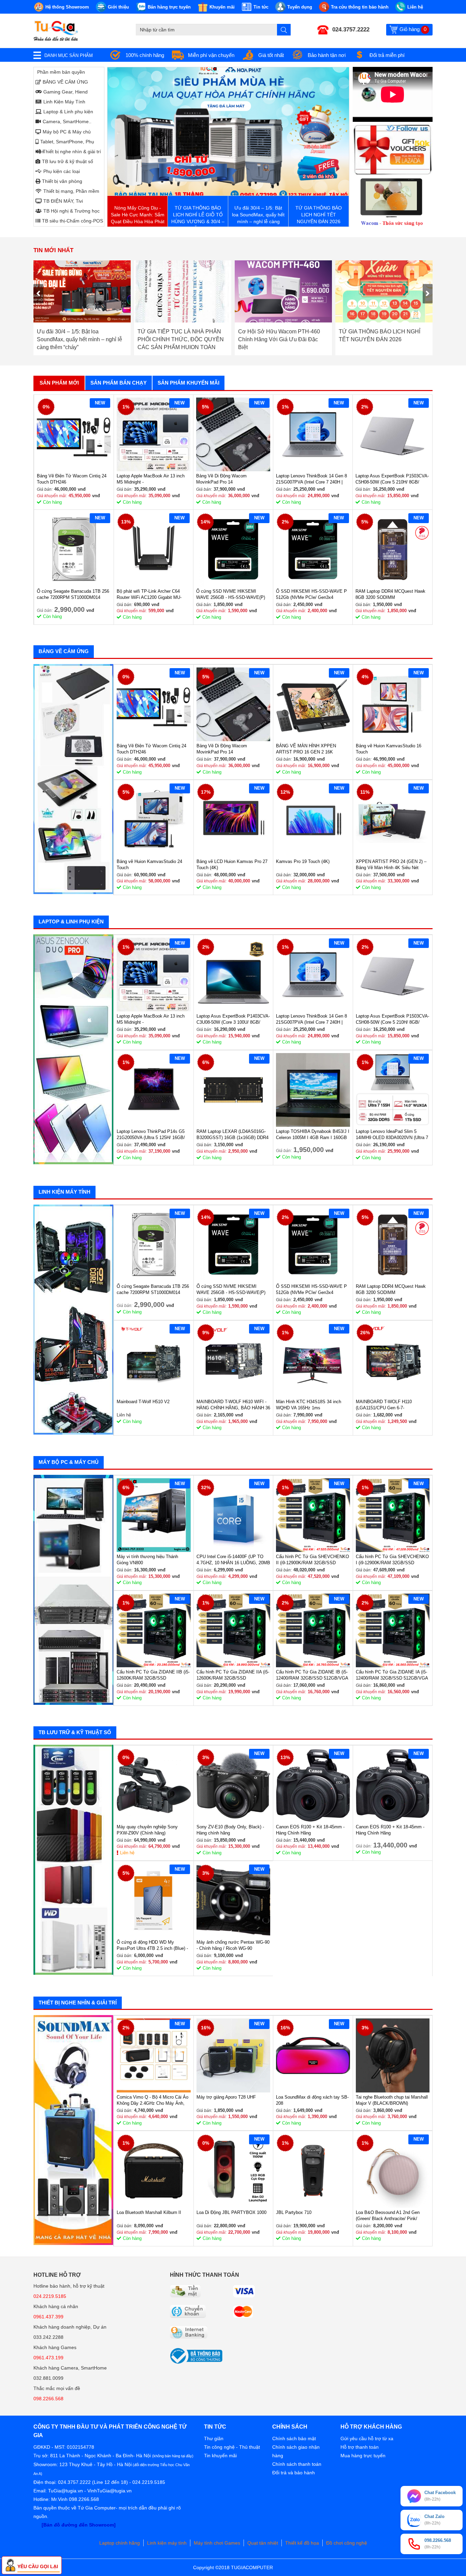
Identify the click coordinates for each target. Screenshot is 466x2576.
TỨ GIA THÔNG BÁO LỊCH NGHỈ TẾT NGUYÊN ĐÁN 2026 (279, 335)
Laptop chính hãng (120, 2543)
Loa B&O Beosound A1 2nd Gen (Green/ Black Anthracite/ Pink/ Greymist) (388, 2216)
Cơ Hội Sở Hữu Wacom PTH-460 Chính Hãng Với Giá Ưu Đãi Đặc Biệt (178, 339)
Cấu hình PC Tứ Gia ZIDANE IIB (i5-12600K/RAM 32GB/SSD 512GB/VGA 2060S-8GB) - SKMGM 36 (153, 1675)
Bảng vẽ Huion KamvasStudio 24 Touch (149, 865)
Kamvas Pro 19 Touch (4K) (303, 861)
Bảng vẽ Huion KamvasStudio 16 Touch (389, 749)
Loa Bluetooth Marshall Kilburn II (149, 2212)
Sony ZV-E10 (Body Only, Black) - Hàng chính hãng (230, 1830)
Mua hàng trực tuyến (363, 2456)
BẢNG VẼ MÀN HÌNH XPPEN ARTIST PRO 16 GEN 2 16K (306, 749)
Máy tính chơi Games (217, 2543)
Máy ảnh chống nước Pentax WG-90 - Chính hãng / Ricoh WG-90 (233, 1945)
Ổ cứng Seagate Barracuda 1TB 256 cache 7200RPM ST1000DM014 (73, 594)
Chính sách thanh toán (297, 2464)
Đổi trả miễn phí (387, 55)
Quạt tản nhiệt (263, 2543)
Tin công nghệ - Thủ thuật (232, 2447)
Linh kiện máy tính (167, 2543)
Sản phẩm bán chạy (119, 383)
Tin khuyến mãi (220, 2456)
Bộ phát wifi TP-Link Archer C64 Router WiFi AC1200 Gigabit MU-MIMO (149, 595)
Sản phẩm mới (59, 383)
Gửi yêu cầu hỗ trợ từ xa (367, 2438)
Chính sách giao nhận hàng (296, 2451)
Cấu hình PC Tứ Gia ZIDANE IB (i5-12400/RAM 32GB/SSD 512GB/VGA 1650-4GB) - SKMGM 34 (312, 1675)
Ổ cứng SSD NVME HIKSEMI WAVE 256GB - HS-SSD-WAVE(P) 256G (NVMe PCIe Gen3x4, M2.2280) (231, 595)
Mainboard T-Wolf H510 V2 (143, 1402)
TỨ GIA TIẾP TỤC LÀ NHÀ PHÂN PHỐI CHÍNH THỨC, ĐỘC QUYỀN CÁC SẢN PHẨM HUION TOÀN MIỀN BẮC (80, 339)
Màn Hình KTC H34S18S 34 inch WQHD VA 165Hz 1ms (309, 1405)
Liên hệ (127, 1853)
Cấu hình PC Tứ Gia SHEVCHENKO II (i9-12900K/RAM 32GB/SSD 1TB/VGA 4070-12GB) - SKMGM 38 (312, 1560)
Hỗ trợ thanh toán (360, 2447)
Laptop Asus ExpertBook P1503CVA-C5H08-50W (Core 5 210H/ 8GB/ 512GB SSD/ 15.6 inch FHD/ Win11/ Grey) (392, 479)
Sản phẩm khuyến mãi (188, 383)
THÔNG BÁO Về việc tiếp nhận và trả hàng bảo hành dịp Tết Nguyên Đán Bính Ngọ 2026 (380, 339)
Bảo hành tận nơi (327, 55)
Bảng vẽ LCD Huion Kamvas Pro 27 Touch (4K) (232, 865)
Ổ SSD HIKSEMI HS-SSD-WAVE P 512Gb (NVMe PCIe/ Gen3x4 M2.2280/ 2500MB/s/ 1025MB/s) (311, 595)
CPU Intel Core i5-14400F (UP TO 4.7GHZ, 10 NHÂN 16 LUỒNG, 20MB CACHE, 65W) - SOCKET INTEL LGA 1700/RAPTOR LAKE (233, 1560)
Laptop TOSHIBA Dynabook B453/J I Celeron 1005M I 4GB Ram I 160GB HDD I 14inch (313, 1135)
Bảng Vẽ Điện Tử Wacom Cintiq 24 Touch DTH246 (72, 479)
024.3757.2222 (351, 30)
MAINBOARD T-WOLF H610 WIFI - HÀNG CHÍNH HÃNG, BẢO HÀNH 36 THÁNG (233, 1405)
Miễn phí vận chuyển (211, 55)
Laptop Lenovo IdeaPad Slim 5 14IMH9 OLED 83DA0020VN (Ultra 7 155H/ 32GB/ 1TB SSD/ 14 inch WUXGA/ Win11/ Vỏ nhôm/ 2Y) (392, 1135)
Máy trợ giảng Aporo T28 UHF (226, 2097)
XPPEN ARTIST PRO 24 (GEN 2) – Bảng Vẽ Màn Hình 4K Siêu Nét (391, 865)
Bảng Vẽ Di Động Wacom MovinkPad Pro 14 (221, 479)
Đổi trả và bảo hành (294, 2473)
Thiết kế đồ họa (302, 2543)
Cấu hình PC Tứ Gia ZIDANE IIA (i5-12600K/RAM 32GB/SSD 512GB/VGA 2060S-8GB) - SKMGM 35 (233, 1675)
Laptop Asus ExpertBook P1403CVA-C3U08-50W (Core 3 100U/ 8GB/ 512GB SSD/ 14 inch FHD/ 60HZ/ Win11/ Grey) (233, 1019)
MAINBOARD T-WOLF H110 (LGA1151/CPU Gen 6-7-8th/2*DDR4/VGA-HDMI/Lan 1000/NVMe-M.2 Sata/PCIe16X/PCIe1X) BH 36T (387, 1405)
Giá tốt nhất (271, 55)
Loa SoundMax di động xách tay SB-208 (312, 2100)
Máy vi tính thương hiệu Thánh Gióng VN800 (147, 1560)
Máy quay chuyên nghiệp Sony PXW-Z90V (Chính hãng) (147, 1830)
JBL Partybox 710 (294, 2212)
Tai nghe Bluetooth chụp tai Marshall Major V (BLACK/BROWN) (392, 2100)
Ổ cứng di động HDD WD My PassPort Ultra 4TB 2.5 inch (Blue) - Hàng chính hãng (152, 1946)
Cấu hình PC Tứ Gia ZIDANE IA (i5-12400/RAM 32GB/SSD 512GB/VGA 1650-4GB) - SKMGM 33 (392, 1675)
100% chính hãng (145, 55)
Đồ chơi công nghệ (347, 2543)
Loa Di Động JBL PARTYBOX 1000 (231, 2212)
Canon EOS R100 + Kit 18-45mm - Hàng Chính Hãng (310, 1830)
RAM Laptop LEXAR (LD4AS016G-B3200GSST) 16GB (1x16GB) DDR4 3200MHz (232, 1135)
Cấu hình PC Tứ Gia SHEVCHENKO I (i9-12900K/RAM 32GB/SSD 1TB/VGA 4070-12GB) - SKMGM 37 (392, 1560)
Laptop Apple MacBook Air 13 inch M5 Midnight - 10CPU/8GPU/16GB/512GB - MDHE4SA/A (151, 479)
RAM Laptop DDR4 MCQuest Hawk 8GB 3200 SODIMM (390, 594)
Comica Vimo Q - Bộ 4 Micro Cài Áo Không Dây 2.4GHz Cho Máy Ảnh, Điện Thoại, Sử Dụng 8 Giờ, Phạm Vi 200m (152, 2100)
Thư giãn (214, 2438)
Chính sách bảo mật (294, 2438)
